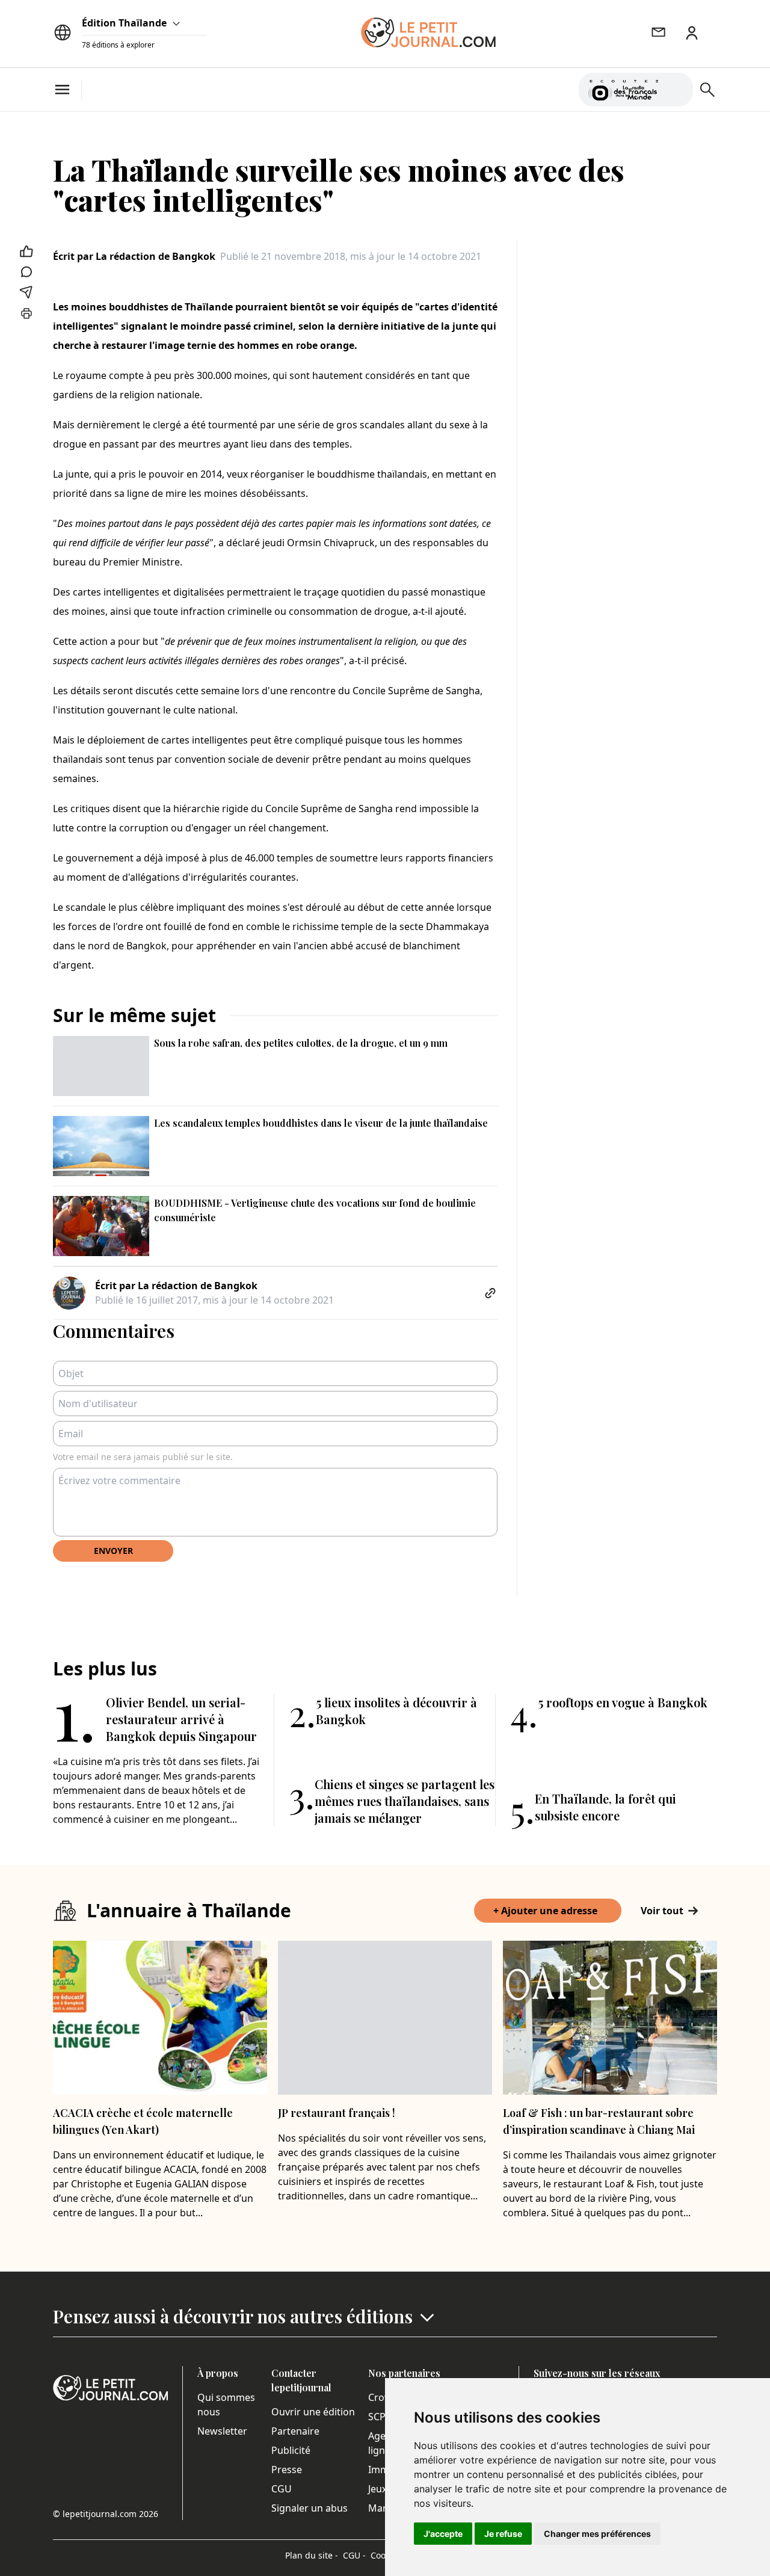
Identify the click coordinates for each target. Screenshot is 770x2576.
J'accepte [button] (443, 2534)
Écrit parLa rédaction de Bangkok (134, 256)
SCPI (378, 2417)
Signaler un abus (310, 2508)
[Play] (677, 90)
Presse (287, 2470)
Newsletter (222, 2431)
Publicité (291, 2450)
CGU (282, 2489)
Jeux (377, 2489)
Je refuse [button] (503, 2534)
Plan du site (312, 2555)
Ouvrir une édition (313, 2412)
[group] (677, 87)
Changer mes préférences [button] (597, 2534)
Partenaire (295, 2431)
